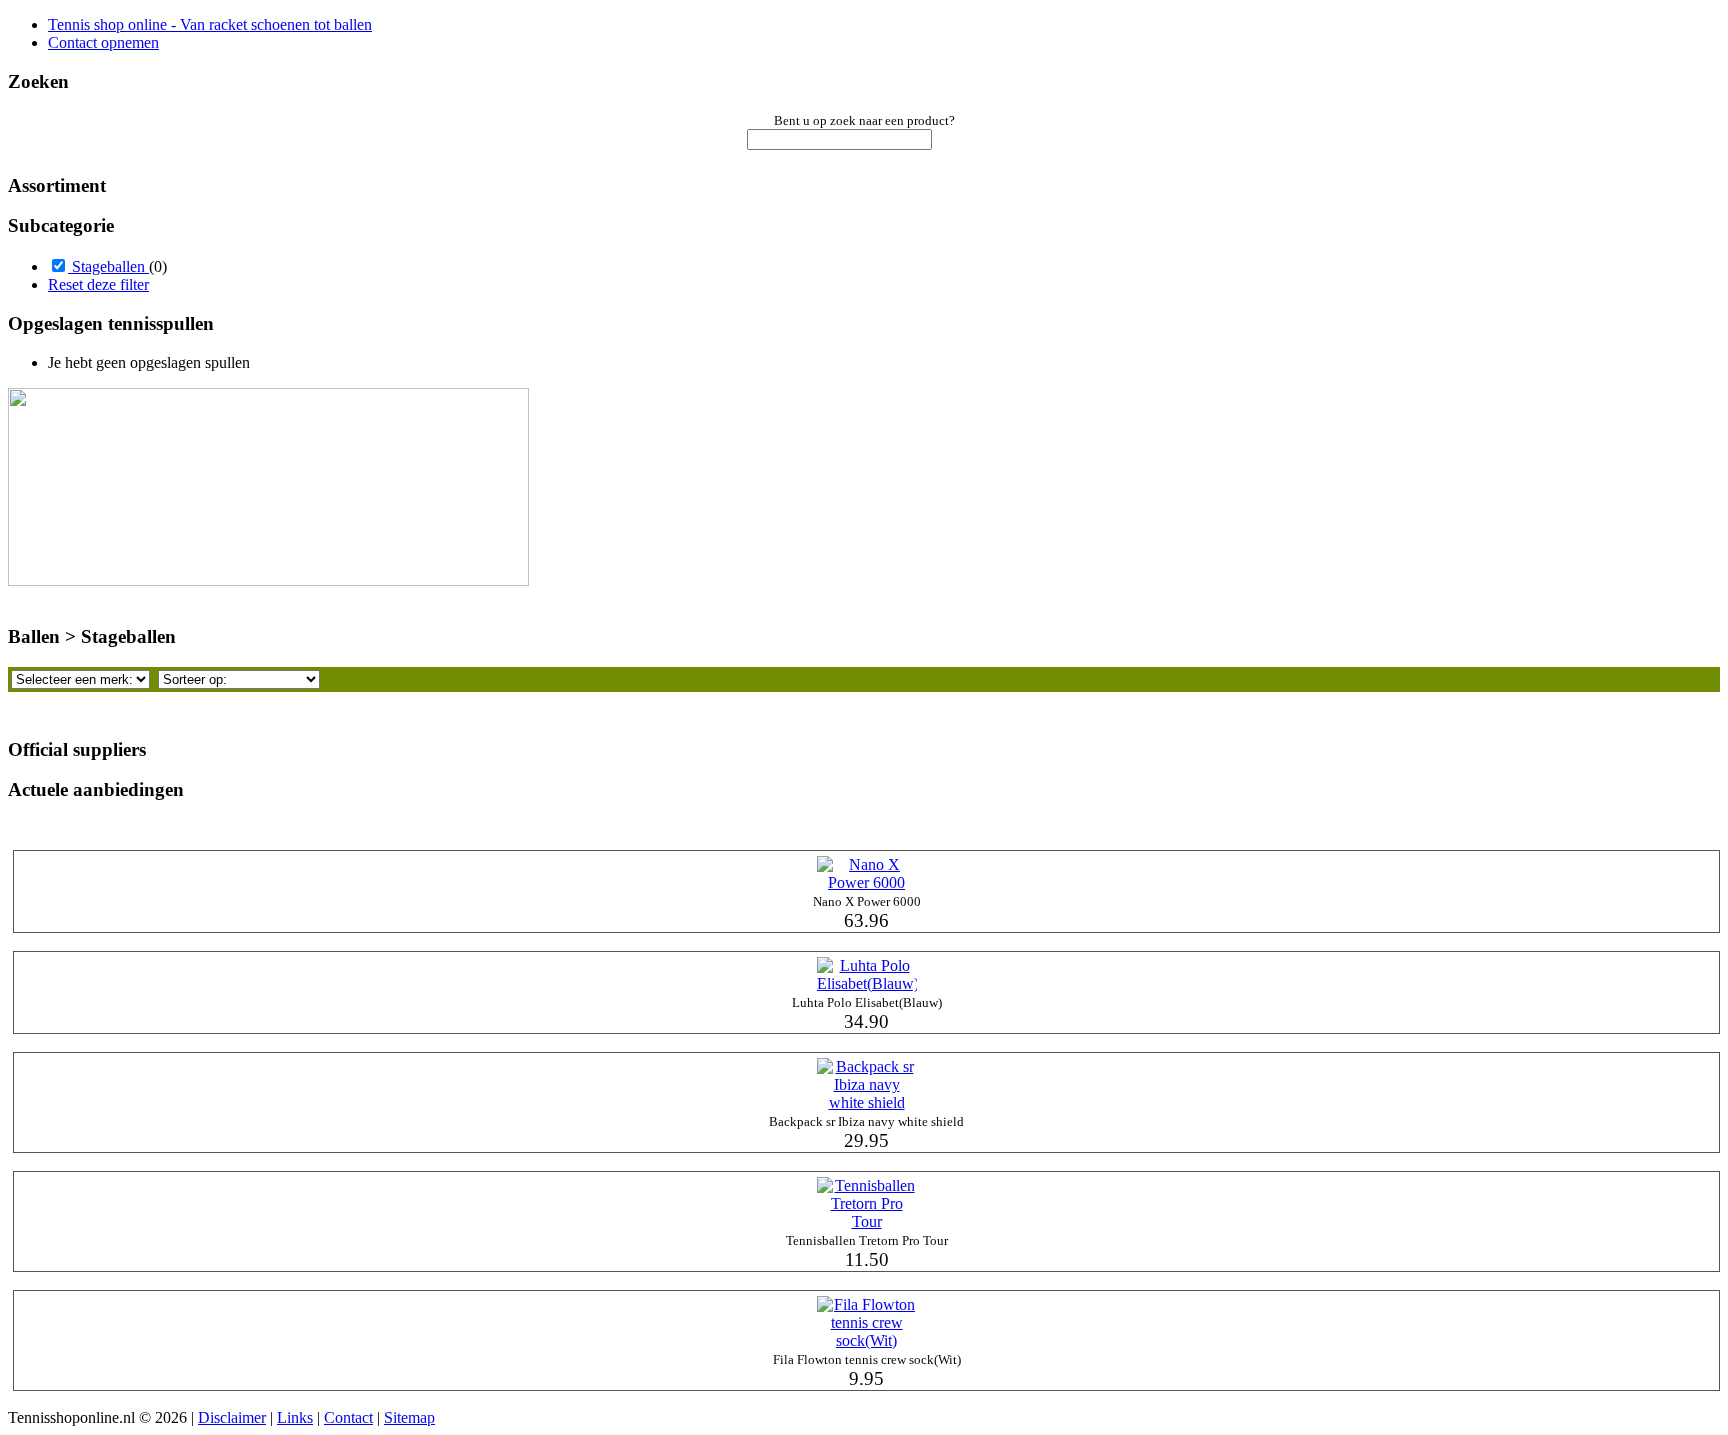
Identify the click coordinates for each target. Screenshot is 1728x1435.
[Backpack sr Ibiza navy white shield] (867, 1102)
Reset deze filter (98, 284)
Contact (348, 1417)
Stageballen (108, 266)
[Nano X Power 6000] (867, 882)
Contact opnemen (103, 42)
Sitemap (409, 1417)
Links (295, 1417)
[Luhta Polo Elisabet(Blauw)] (867, 983)
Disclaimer (232, 1417)
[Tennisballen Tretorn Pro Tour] (867, 1221)
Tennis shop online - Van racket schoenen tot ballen (210, 24)
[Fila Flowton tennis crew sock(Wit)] (867, 1340)
